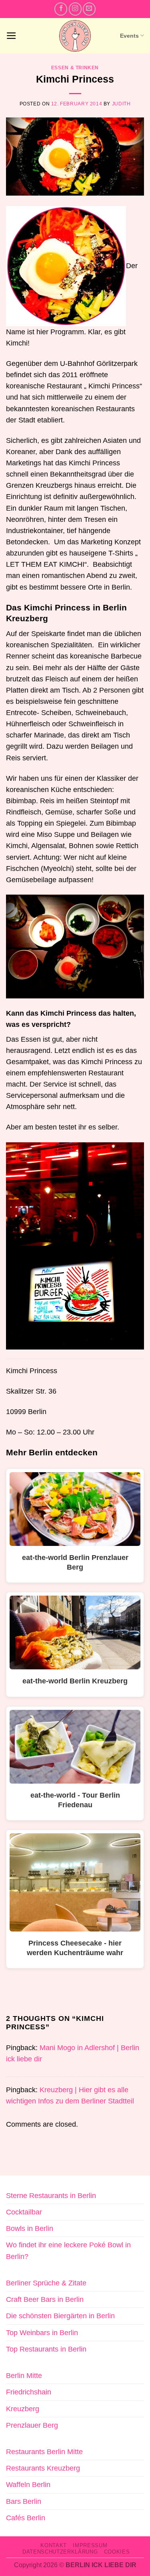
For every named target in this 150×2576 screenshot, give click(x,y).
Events (129, 36)
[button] (11, 36)
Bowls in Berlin (30, 2228)
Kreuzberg (23, 2409)
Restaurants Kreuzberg (43, 2468)
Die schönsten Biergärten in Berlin (60, 2316)
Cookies (117, 2552)
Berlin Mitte (24, 2376)
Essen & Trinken (75, 68)
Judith (121, 104)
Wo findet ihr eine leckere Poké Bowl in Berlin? (68, 2251)
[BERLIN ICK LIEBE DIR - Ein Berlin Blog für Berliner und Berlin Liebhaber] (75, 36)
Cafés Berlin (26, 2518)
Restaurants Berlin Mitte (44, 2452)
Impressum (90, 2545)
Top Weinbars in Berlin (42, 2333)
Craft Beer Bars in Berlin (45, 2299)
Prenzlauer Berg (32, 2425)
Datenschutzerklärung (60, 2552)
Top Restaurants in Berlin (46, 2349)
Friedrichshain (29, 2392)
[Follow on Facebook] (61, 9)
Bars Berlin (24, 2501)
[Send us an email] (89, 9)
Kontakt (54, 2545)
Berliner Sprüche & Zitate (46, 2283)
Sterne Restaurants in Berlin (51, 2196)
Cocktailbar (24, 2212)
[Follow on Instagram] (75, 9)
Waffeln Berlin (28, 2485)
